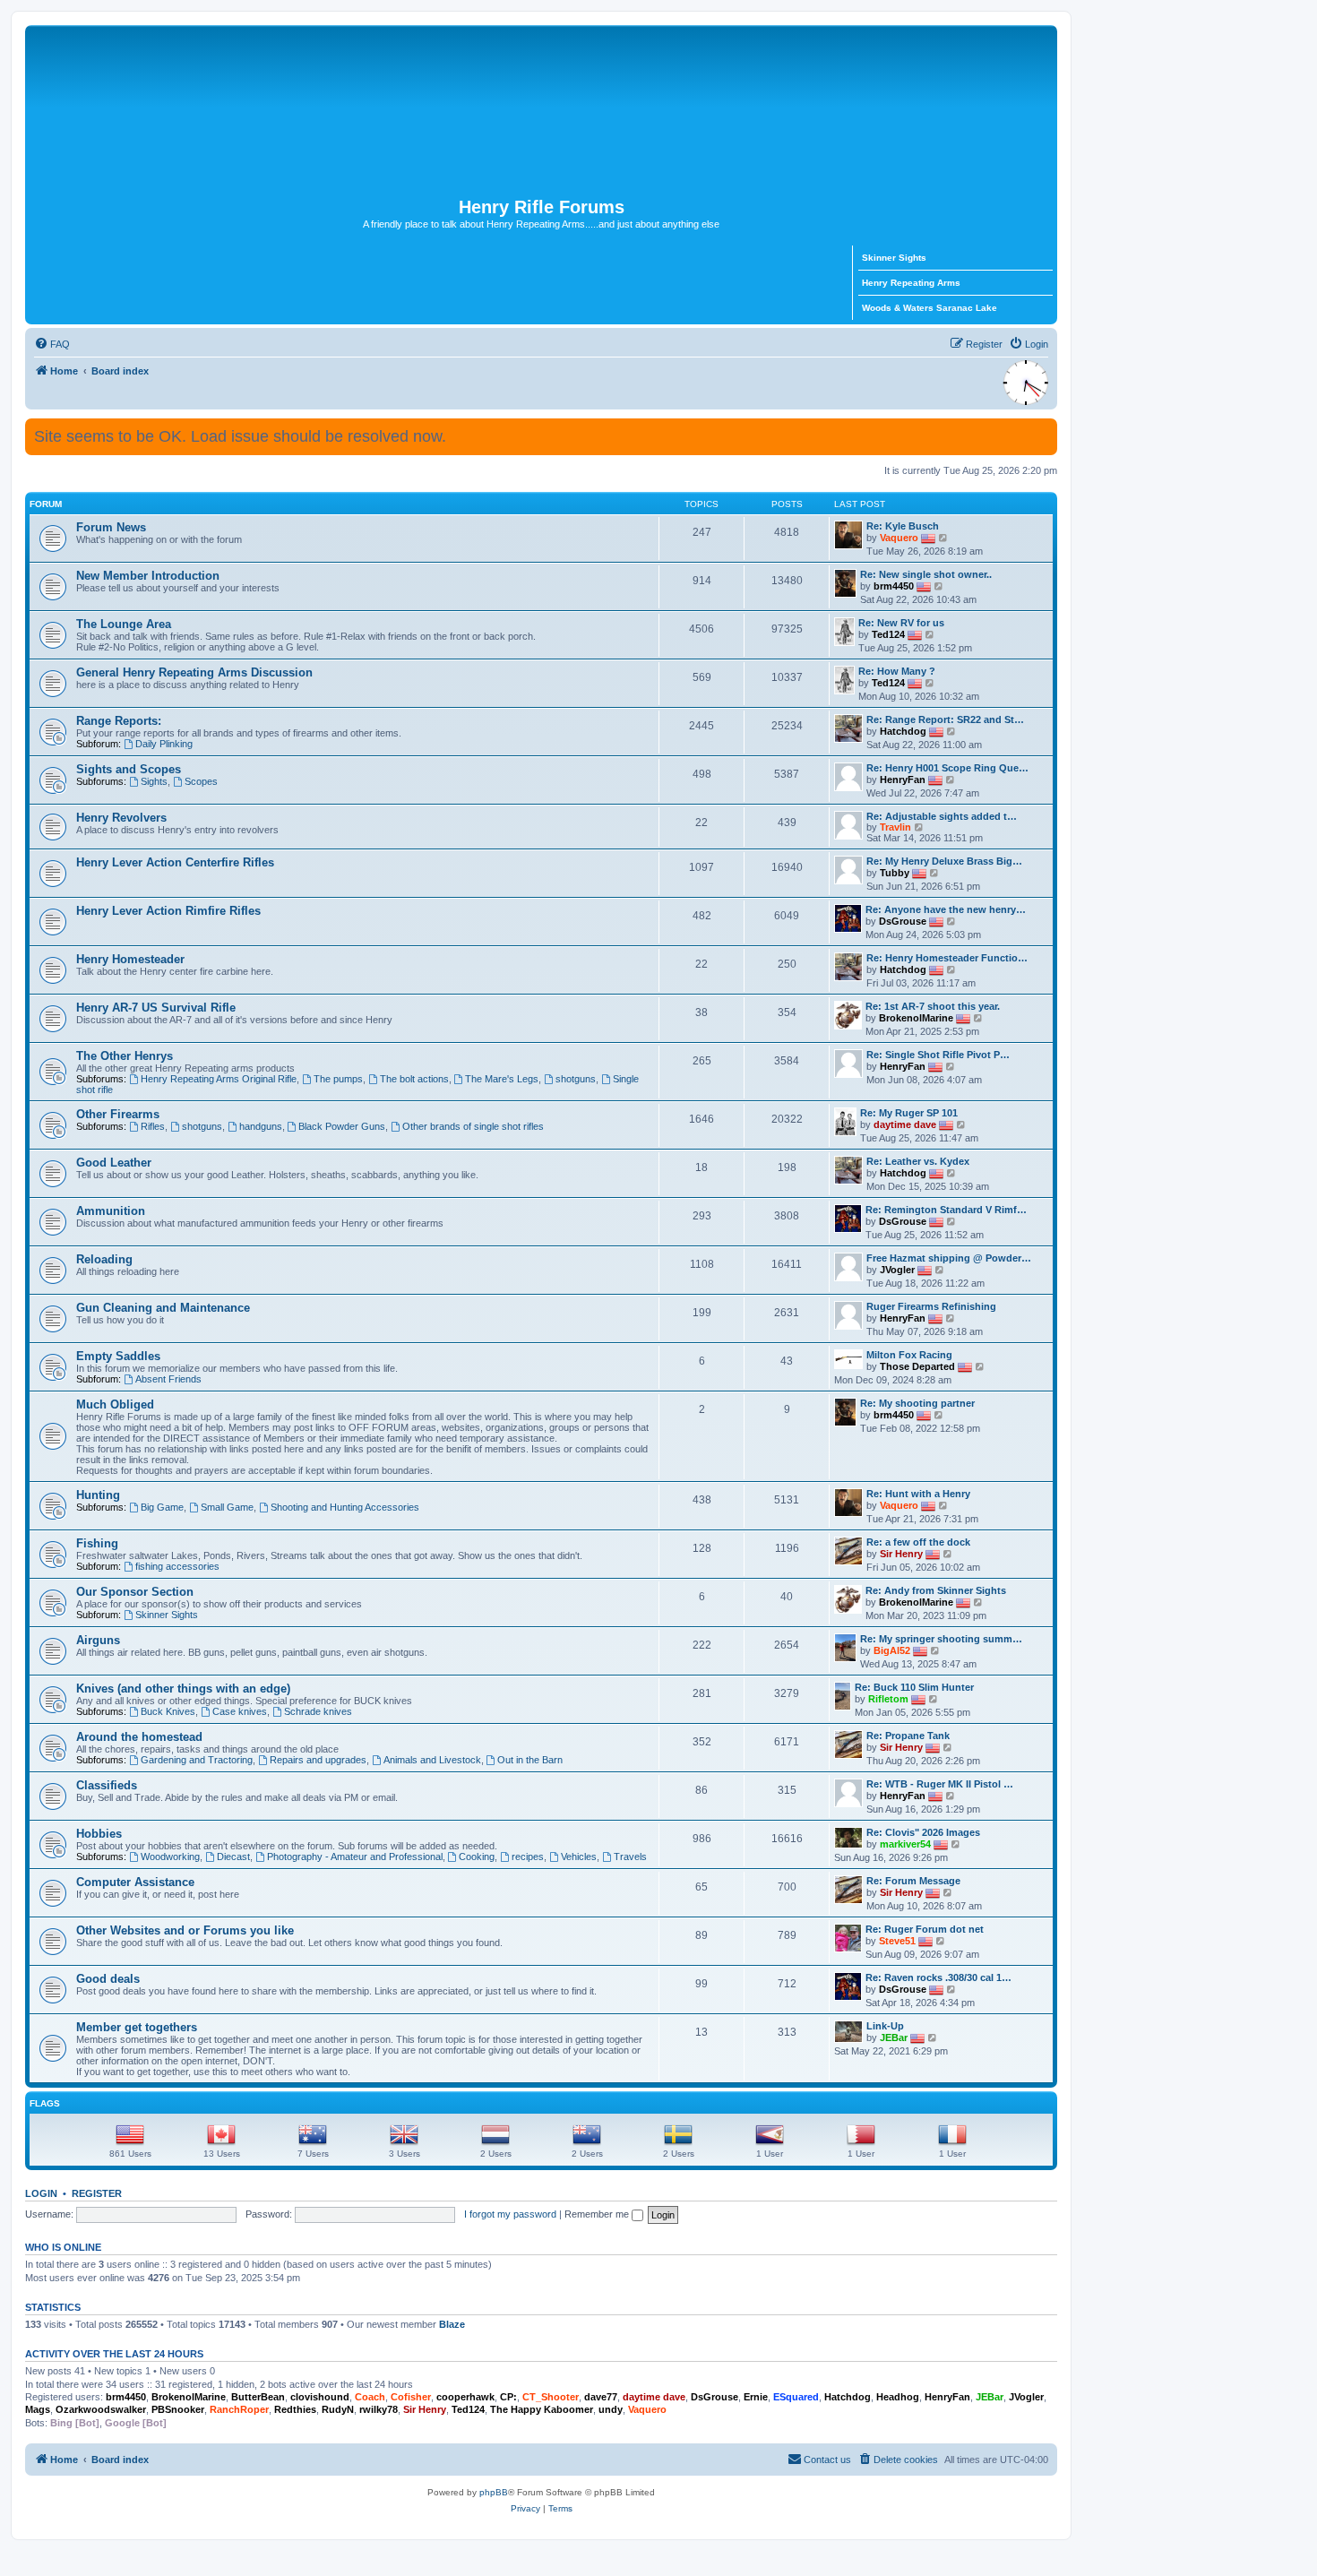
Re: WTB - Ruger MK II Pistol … (940, 1784)
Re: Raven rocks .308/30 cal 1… (938, 1977)
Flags (45, 2103)
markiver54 (905, 1844)
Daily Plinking (164, 744)
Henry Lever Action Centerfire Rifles (175, 862)
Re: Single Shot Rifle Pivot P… (938, 1055)
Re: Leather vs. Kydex (918, 1161)
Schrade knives (318, 1711)
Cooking (477, 1857)
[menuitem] (52, 344)
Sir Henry (901, 1554)
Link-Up (885, 2026)
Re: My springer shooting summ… (941, 1639)
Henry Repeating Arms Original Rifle (219, 1079)
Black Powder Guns (342, 1126)
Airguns (98, 1640)
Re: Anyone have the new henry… (946, 909)
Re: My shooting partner (917, 1403)
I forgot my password (510, 2214)
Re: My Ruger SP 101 (909, 1113)
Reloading (104, 1259)
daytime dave (905, 1124)
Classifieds (107, 1785)
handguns (261, 1126)
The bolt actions (414, 1079)
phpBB (494, 2492)
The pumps (338, 1079)
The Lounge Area (124, 624)
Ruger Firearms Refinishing (931, 1306)
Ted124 (888, 634)
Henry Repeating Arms (911, 283)
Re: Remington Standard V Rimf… (946, 1210)
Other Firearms (118, 1114)
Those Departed (917, 1366)
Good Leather (114, 1163)
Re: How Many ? (897, 671)
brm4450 (894, 586)
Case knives (240, 1711)
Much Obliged (115, 1404)
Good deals (108, 1979)
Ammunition (111, 1211)
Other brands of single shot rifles (473, 1126)
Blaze (452, 2324)
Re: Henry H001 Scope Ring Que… (947, 768)
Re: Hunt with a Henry (918, 1494)
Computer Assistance (135, 1882)
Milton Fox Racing (909, 1355)
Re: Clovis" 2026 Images (923, 1832)
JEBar (894, 2038)
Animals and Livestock (432, 1760)
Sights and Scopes (129, 769)
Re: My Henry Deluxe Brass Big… (944, 861)
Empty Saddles (118, 1356)
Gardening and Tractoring (197, 1760)
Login (41, 2193)
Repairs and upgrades (318, 1760)
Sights (154, 781)
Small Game (227, 1507)
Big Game (162, 1507)
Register (97, 2193)
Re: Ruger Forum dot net (925, 1929)
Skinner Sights (894, 258)
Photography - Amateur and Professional (355, 1857)
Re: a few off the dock (918, 1542)
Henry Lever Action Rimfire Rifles (168, 911)
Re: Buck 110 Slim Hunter (914, 1687)
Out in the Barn (530, 1760)
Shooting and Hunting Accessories (345, 1507)
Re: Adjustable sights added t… (942, 816)
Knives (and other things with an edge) (183, 1689)
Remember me (598, 2214)
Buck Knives (168, 1711)
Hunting (98, 1495)
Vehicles (579, 1857)
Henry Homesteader (130, 959)
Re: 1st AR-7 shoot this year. (933, 1006)
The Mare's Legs (502, 1079)
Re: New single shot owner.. (926, 574)
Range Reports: (119, 721)
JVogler (897, 1270)
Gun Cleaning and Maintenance (163, 1308)
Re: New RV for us (901, 623)
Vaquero (899, 538)
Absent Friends (168, 1379)
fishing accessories (177, 1566)
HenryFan (903, 780)
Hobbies (99, 1834)
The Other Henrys (125, 1056)
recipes (528, 1857)
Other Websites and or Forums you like (185, 1930)
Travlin (895, 827)
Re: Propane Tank (908, 1736)
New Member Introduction (148, 576)
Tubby (895, 873)
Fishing (97, 1543)
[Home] (541, 111)
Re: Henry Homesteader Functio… (947, 958)
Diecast (233, 1857)
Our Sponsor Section (135, 1592)
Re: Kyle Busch (903, 526)
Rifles (153, 1126)
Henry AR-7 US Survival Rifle (156, 1008)
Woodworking (170, 1857)
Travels (630, 1857)
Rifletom (888, 1699)
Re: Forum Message (913, 1881)
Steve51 (897, 1941)
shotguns (576, 1079)
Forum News (111, 527)
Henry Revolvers (121, 818)
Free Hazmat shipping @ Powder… (949, 1258)
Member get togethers (137, 2027)
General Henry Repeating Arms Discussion (194, 672)
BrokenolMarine (916, 1018)
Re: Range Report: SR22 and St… (945, 719)
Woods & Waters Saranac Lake (930, 308)
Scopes (201, 781)
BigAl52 (892, 1650)
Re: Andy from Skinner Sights (936, 1590)
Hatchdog (903, 731)
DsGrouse (903, 921)
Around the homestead (139, 1737)
